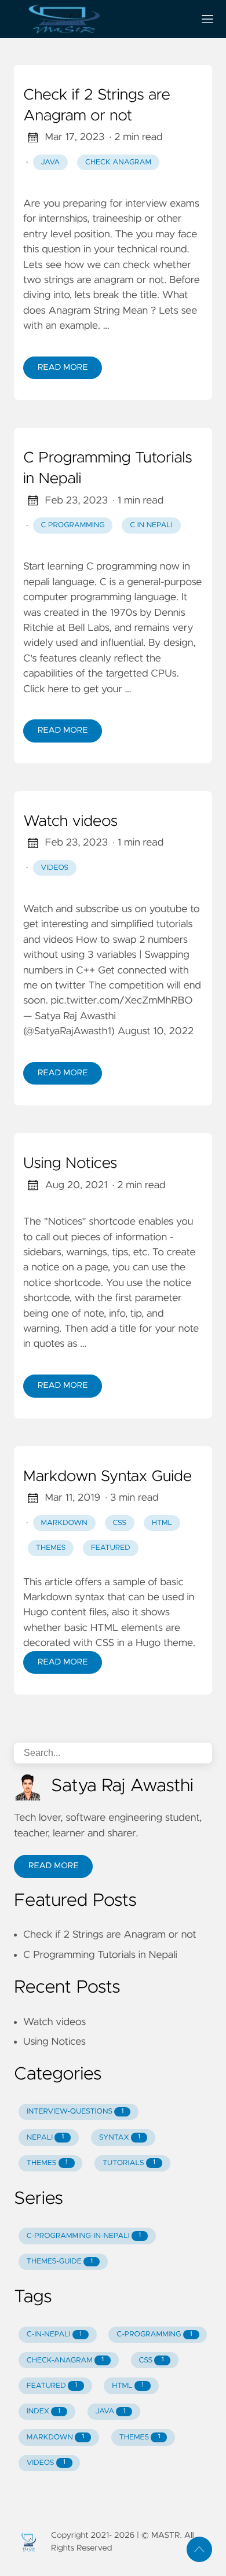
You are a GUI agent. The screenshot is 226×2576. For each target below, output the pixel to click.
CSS (152, 2360)
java (51, 162)
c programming (73, 525)
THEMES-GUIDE (60, 2261)
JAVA (110, 2411)
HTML (127, 2386)
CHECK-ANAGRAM (65, 2360)
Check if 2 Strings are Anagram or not (97, 106)
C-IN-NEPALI (54, 2334)
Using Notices (70, 1164)
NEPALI (45, 2138)
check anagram (118, 162)
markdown (64, 1523)
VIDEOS (46, 2463)
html (162, 1523)
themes (51, 1548)
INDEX (43, 2411)
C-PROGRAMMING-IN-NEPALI (84, 2236)
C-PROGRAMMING (154, 2334)
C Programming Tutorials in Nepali (108, 469)
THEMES (47, 2163)
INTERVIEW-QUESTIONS (75, 2112)
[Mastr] (99, 19)
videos (55, 868)
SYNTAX (120, 2138)
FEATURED (52, 2386)
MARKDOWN (55, 2437)
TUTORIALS (129, 2163)
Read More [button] (53, 1866)
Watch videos (70, 822)
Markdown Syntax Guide (107, 1477)
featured (111, 1548)
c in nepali (151, 525)
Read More (63, 368)
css (119, 1523)
